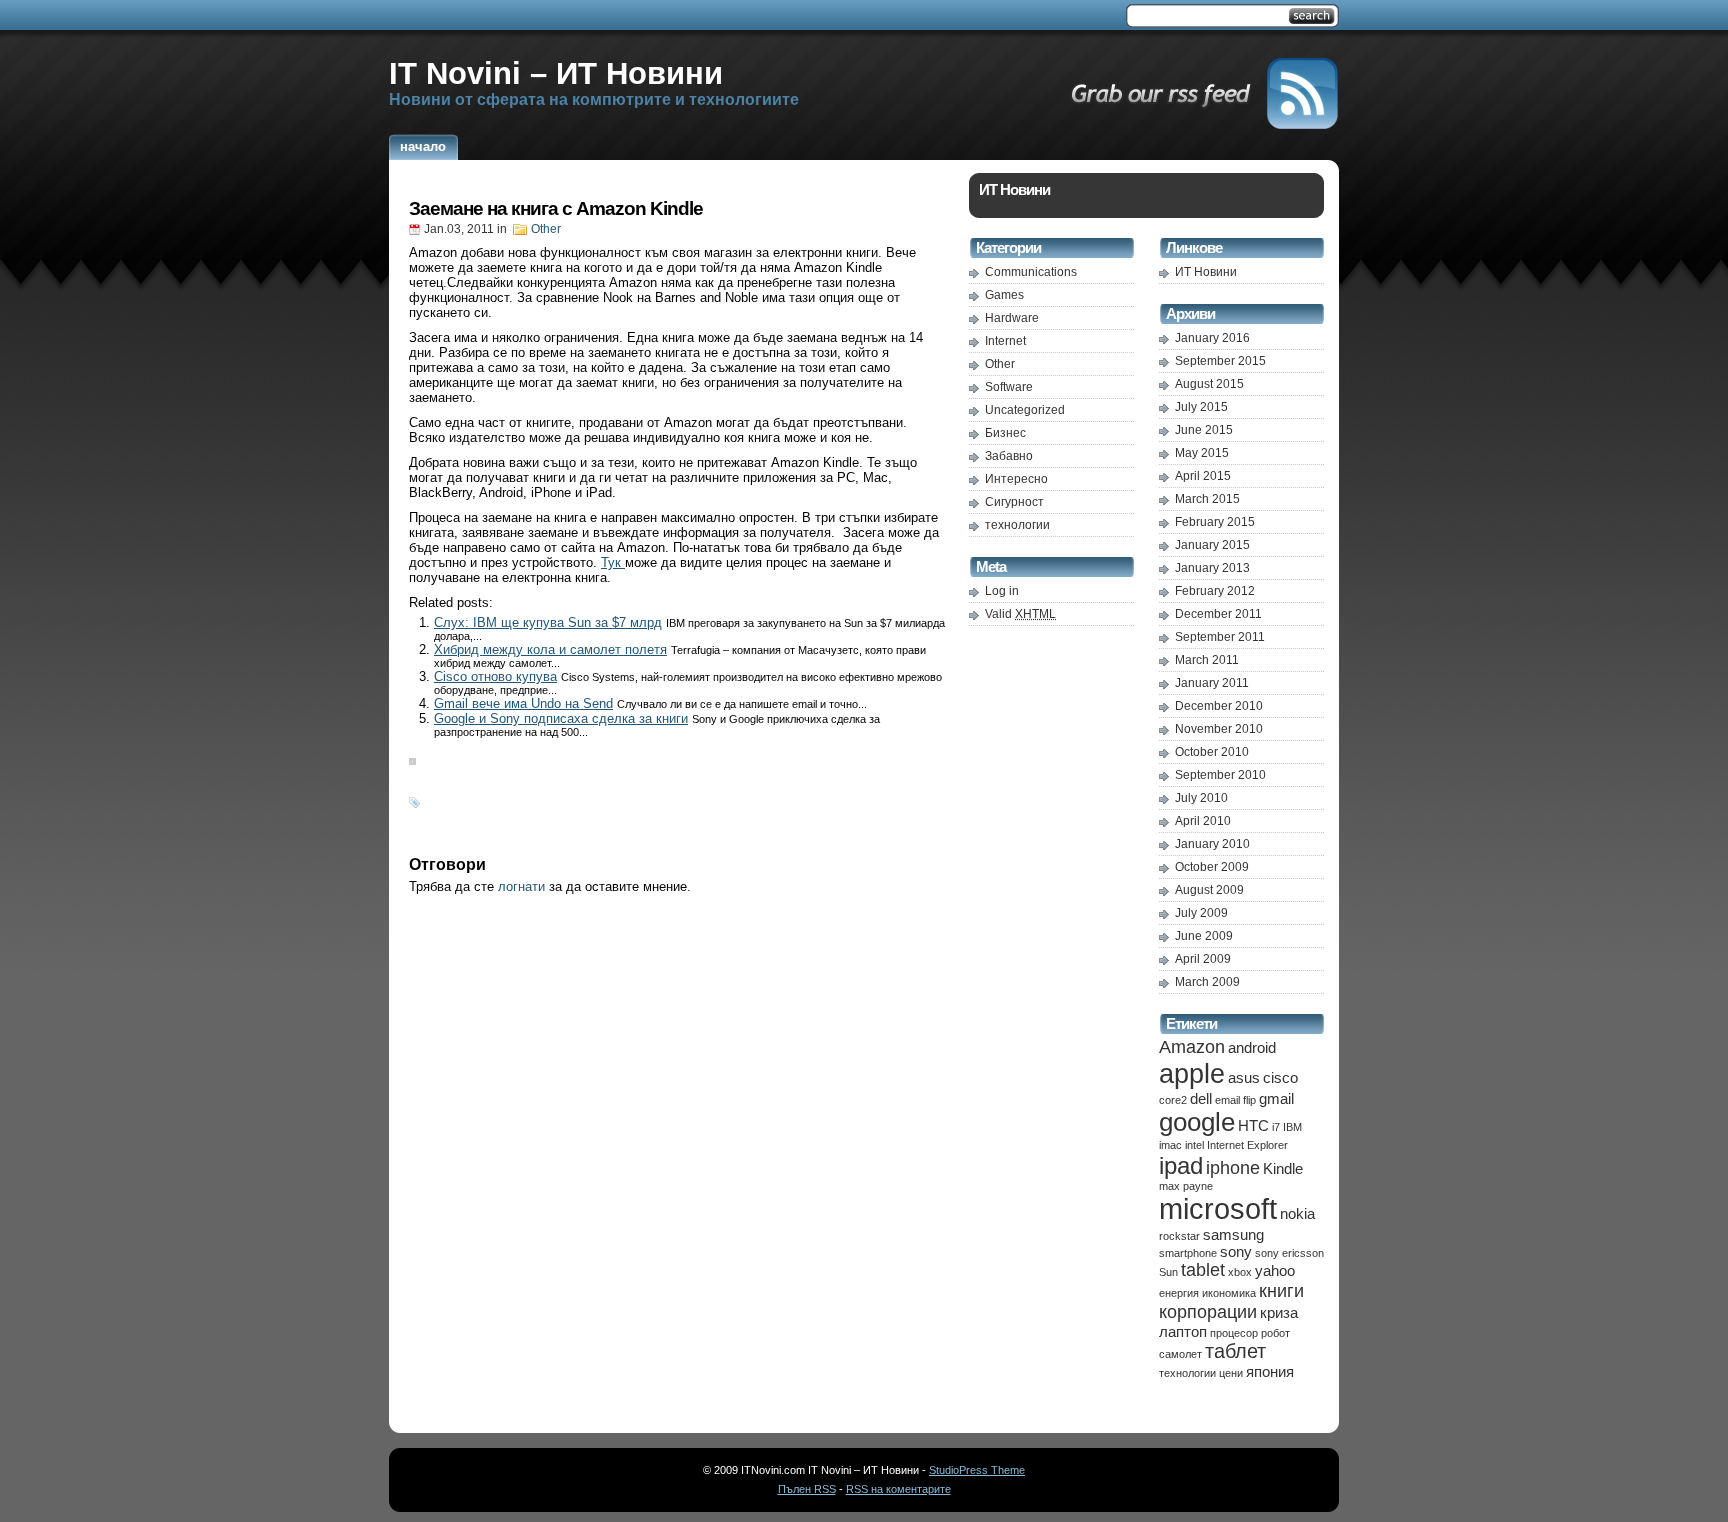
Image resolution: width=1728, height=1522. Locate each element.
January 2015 (1212, 545)
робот (1275, 1333)
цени (1231, 1373)
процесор (1234, 1333)
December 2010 (1219, 706)
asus (1244, 1077)
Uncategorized (1025, 410)
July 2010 (1201, 798)
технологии (1017, 525)
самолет (1180, 1354)
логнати (521, 886)
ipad (1181, 1165)
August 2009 (1209, 890)
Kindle (1283, 1168)
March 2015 (1207, 499)
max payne (1186, 1186)
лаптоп (1183, 1331)
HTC (1253, 1125)
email (1227, 1100)
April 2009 (1203, 959)
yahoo (1275, 1270)
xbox (1240, 1272)
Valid (1020, 614)
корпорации (1208, 1312)
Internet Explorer (1247, 1145)
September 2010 (1220, 775)
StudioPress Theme (977, 1470)
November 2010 (1219, 729)
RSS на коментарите (898, 1489)
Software (1009, 387)
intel (1194, 1145)
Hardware (1012, 318)
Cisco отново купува (495, 676)
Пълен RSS (807, 1489)
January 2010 (1212, 844)
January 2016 (1212, 338)
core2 (1173, 1100)
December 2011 (1218, 614)
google (1197, 1122)
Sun (1168, 1272)
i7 (1276, 1127)
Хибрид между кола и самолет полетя (550, 649)
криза (1279, 1312)
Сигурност (1014, 502)
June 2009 (1204, 936)
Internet (1005, 341)
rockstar (1179, 1236)
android (1252, 1047)
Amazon (1192, 1047)
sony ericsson (1289, 1253)
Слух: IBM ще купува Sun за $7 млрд (548, 622)
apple (1192, 1073)
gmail (1276, 1098)
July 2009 (1201, 913)
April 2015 (1203, 476)
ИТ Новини (1206, 272)
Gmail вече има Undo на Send (523, 703)
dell (1201, 1098)
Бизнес (1005, 433)
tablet (1203, 1270)
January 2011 (1212, 683)
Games (1004, 295)
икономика (1229, 1293)
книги (1281, 1291)
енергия (1179, 1293)
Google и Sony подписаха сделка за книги (561, 718)
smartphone (1188, 1253)
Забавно (1009, 456)
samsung (1233, 1234)
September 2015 (1220, 361)
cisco (1280, 1077)
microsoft (1218, 1208)
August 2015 (1209, 384)
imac (1170, 1145)
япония (1270, 1371)
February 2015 (1215, 522)
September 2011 (1220, 637)
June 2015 (1204, 430)
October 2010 (1212, 752)
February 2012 (1215, 591)
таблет (1235, 1351)
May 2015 (1202, 453)
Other (546, 229)
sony (1236, 1251)
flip (1249, 1100)
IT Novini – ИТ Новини (556, 73)
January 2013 (1212, 568)
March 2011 (1207, 660)
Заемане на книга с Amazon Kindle (556, 208)
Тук (613, 562)
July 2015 (1201, 407)
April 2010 (1203, 821)
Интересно (1016, 479)
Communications (1031, 272)
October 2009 (1212, 867)
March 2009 (1207, 982)
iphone (1233, 1168)
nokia (1297, 1213)
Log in (1002, 591)
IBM (1292, 1127)
